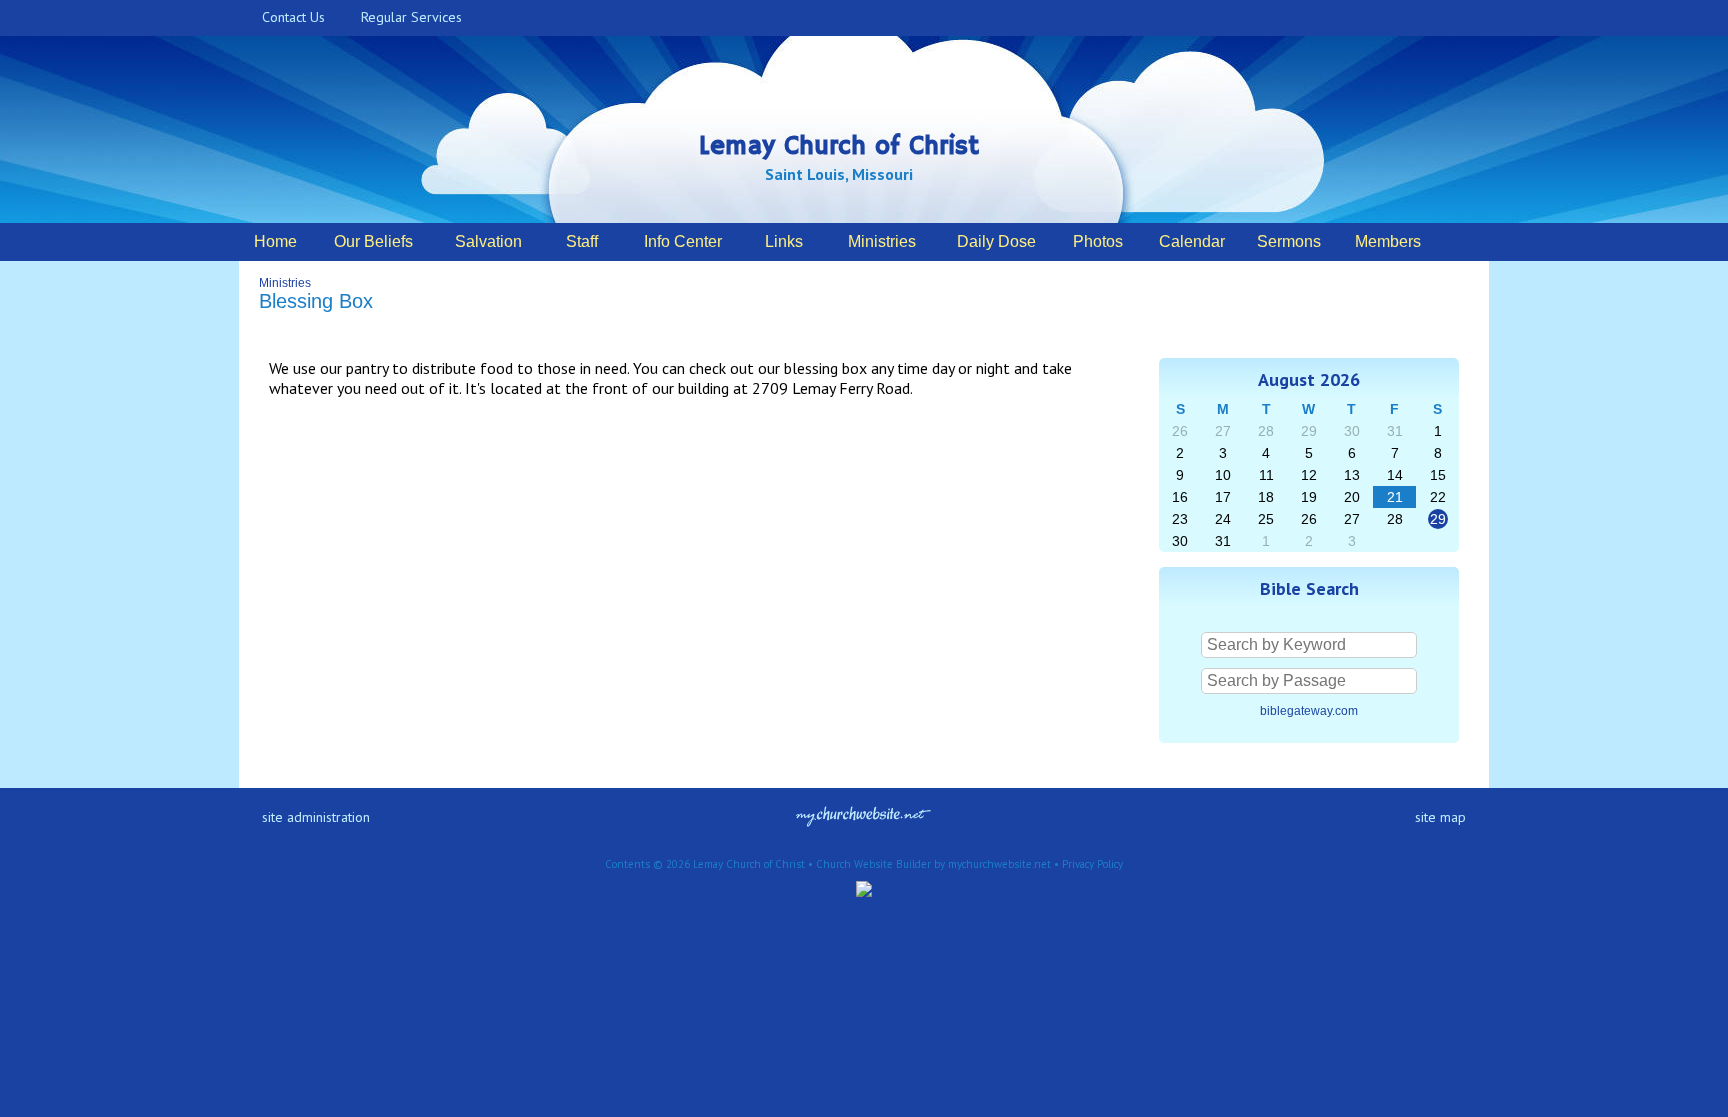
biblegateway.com (1309, 711)
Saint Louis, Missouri (839, 174)
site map (1440, 817)
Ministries (285, 283)
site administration (316, 817)
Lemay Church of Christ (839, 147)
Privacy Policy (1092, 864)
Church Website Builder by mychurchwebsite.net (933, 864)
